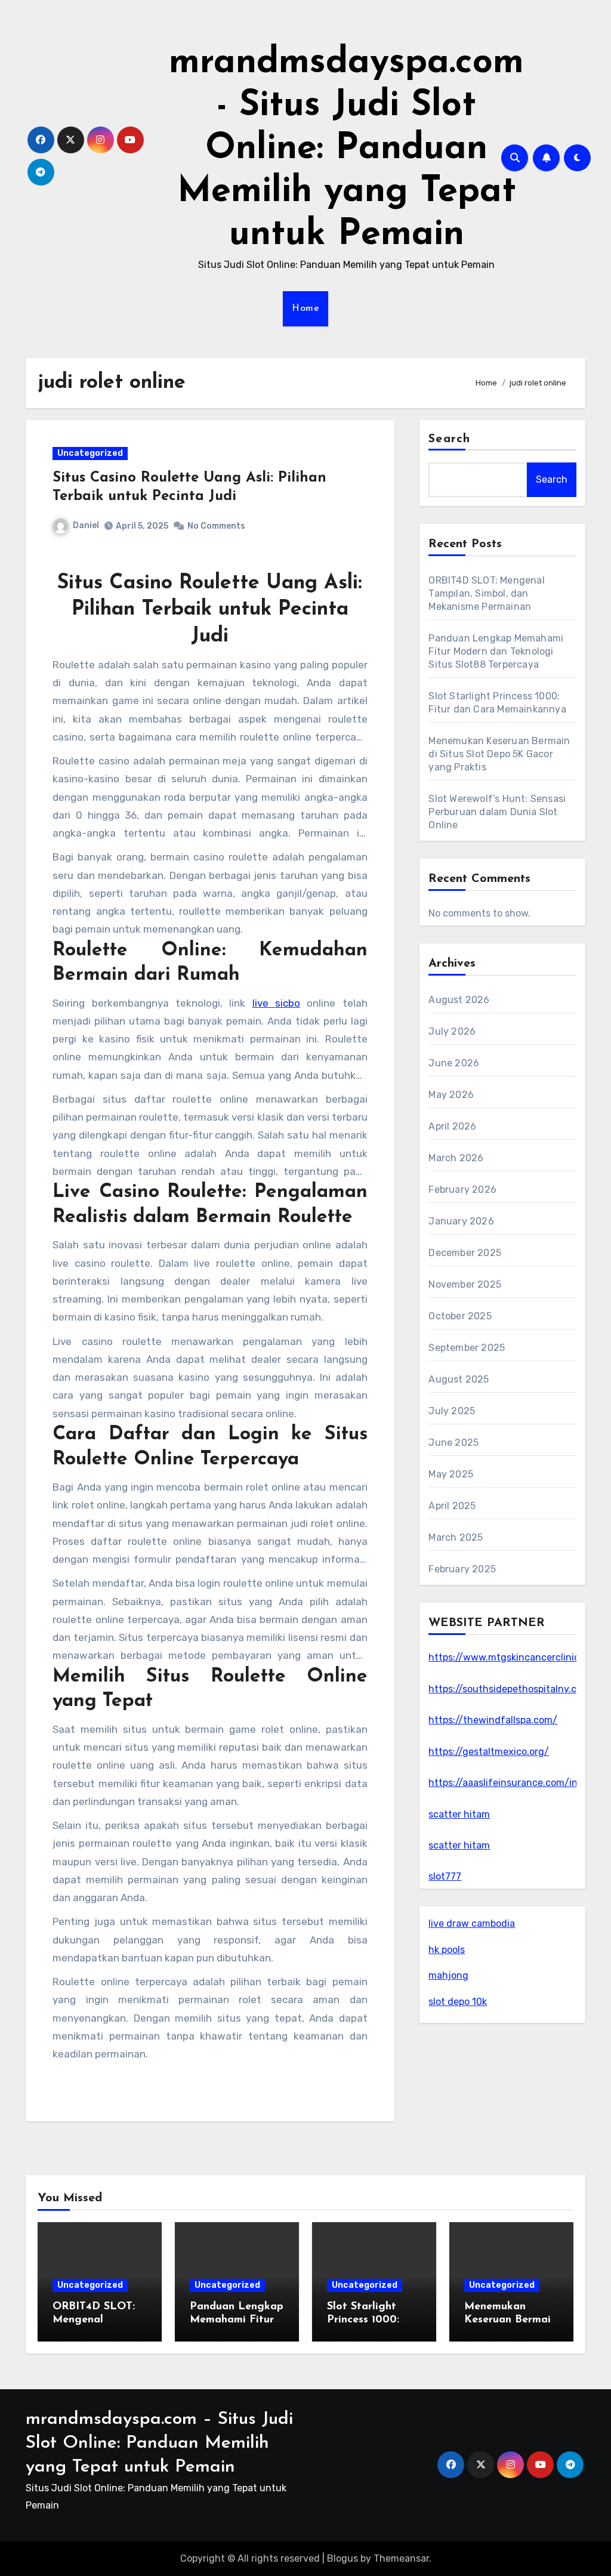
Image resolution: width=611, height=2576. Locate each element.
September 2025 (467, 1348)
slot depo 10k (458, 2002)
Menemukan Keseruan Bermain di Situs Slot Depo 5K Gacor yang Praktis (499, 754)
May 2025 (451, 1474)
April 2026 (452, 1126)
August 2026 (459, 1000)
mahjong (448, 1975)
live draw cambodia (472, 1923)
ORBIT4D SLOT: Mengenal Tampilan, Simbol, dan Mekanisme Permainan (486, 593)
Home (305, 308)
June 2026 (454, 1063)
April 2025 (452, 1506)
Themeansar (401, 2558)
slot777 (445, 1876)
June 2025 (453, 1443)
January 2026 (461, 1221)
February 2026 (462, 1190)
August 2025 (459, 1379)
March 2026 (456, 1158)
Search (449, 439)
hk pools (447, 1950)
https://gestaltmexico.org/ (489, 1752)
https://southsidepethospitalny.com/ (512, 1689)
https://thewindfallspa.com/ (493, 1720)
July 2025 (452, 1411)
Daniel (86, 525)
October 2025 (460, 1316)
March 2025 (456, 1537)
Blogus (342, 2558)
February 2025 (462, 1569)
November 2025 (465, 1284)
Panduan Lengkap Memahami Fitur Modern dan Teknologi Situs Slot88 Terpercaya (496, 651)
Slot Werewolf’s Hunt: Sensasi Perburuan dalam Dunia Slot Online (497, 812)
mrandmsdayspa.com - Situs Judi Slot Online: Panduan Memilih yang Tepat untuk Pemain (346, 149)
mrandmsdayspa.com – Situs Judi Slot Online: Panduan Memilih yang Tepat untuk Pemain (159, 2443)
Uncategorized (90, 453)
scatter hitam (459, 1814)
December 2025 (465, 1253)
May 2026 (451, 1095)
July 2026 (452, 1031)
